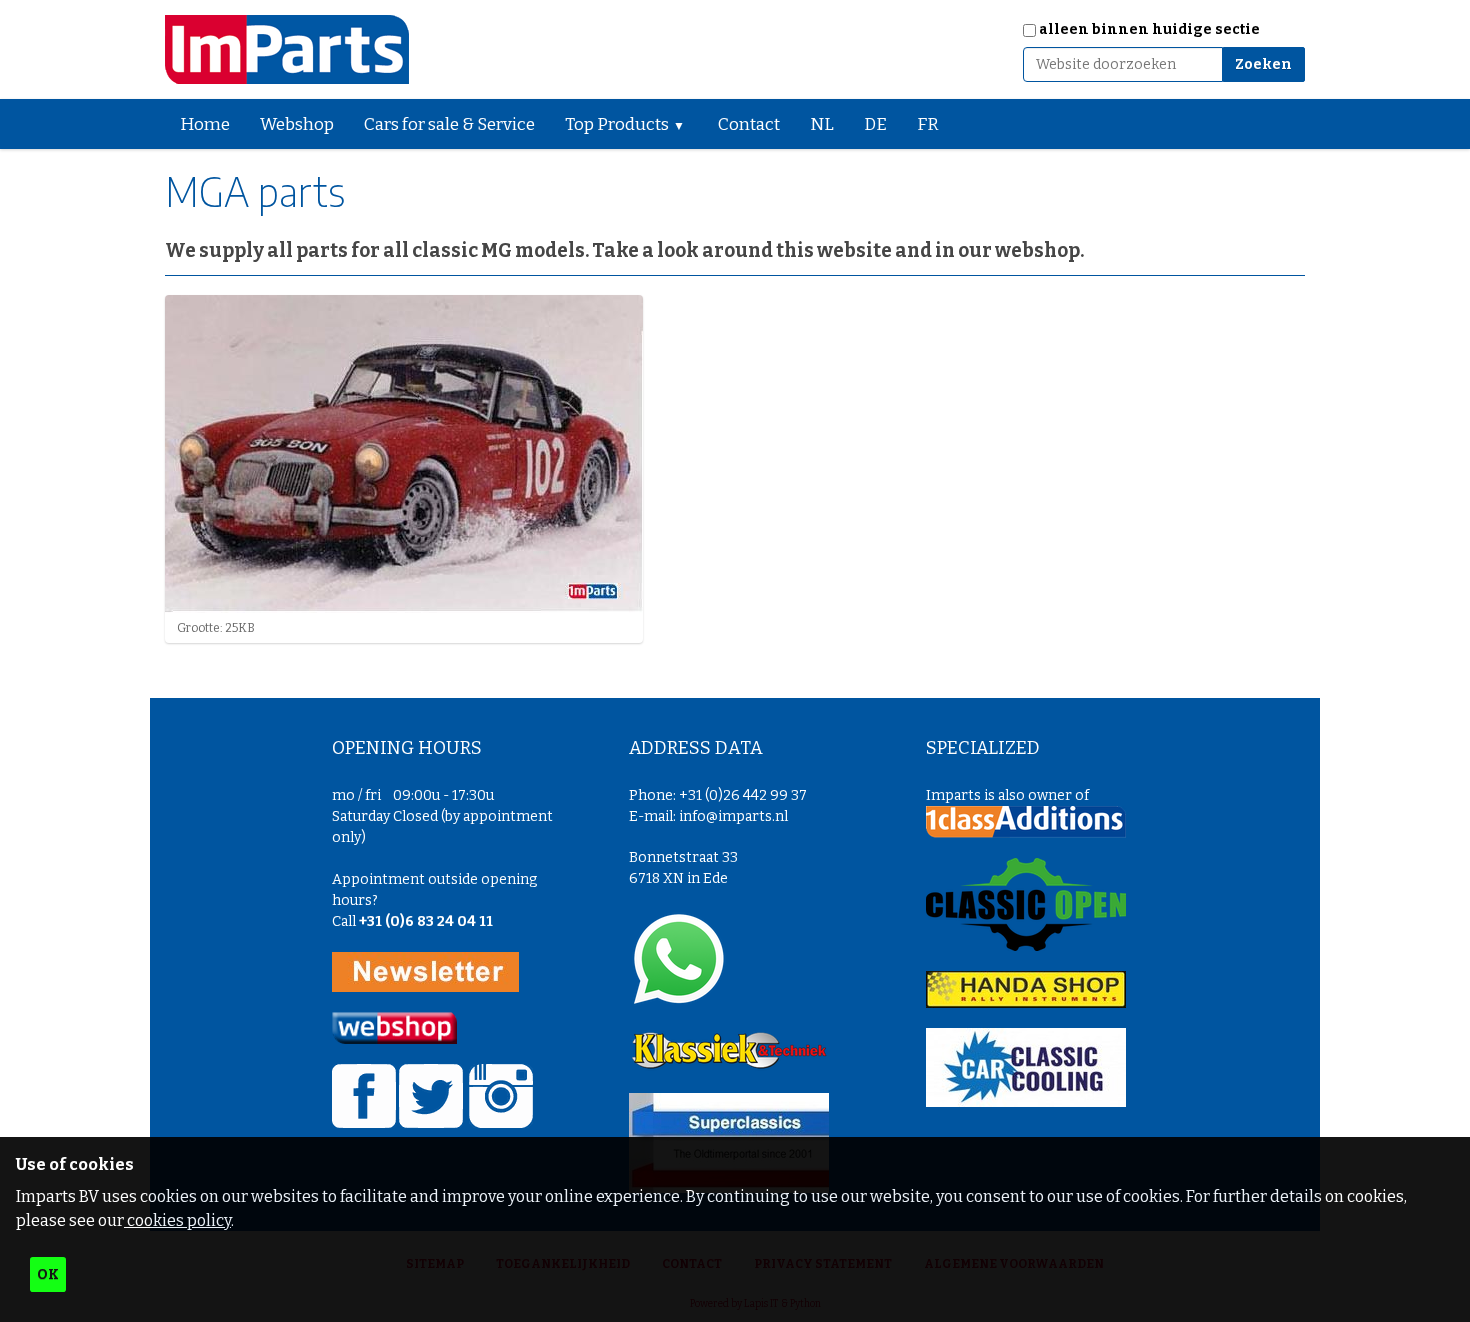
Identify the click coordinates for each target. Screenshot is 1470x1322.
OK (48, 1274)
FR (928, 124)
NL (822, 124)
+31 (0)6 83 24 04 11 (426, 921)
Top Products (617, 124)
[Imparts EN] (287, 49)
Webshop (297, 124)
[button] (687, 124)
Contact (749, 124)
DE (875, 124)
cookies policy (177, 1220)
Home (205, 124)
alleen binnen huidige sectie (1149, 29)
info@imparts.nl (733, 816)
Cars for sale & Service (449, 124)
